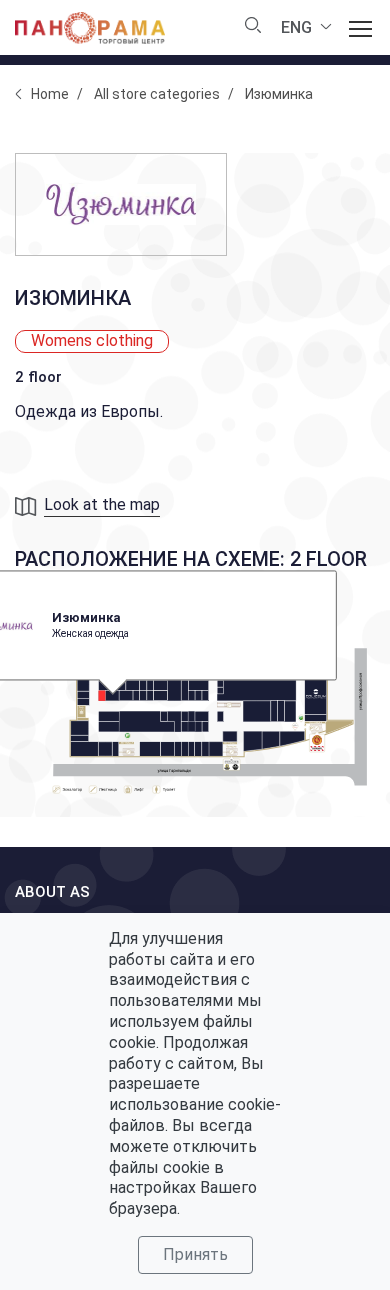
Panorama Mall (90, 28)
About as (52, 892)
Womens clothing (92, 340)
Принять (195, 1254)
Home (50, 94)
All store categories (157, 94)
